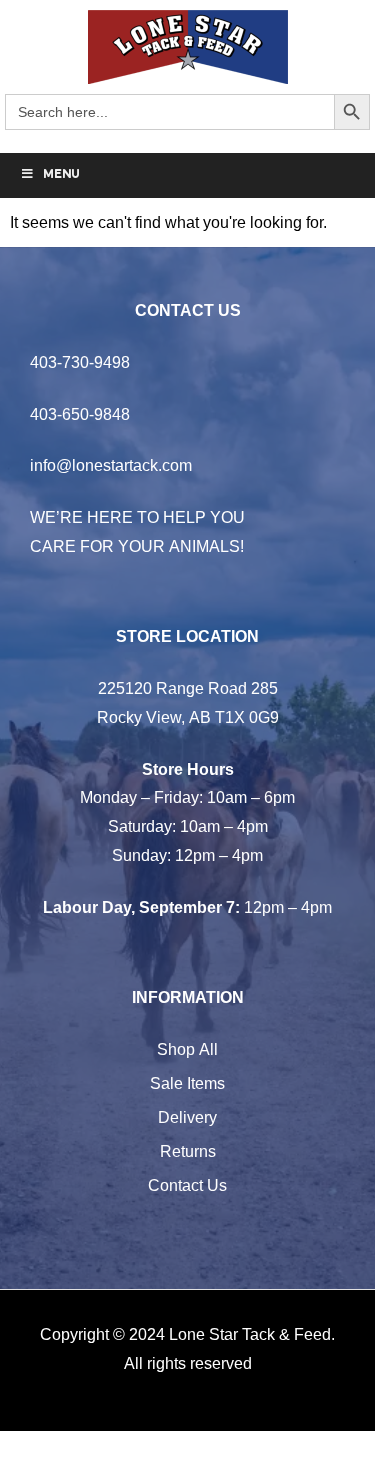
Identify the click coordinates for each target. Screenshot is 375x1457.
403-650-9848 (80, 414)
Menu (61, 175)
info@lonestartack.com (111, 465)
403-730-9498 (80, 362)
